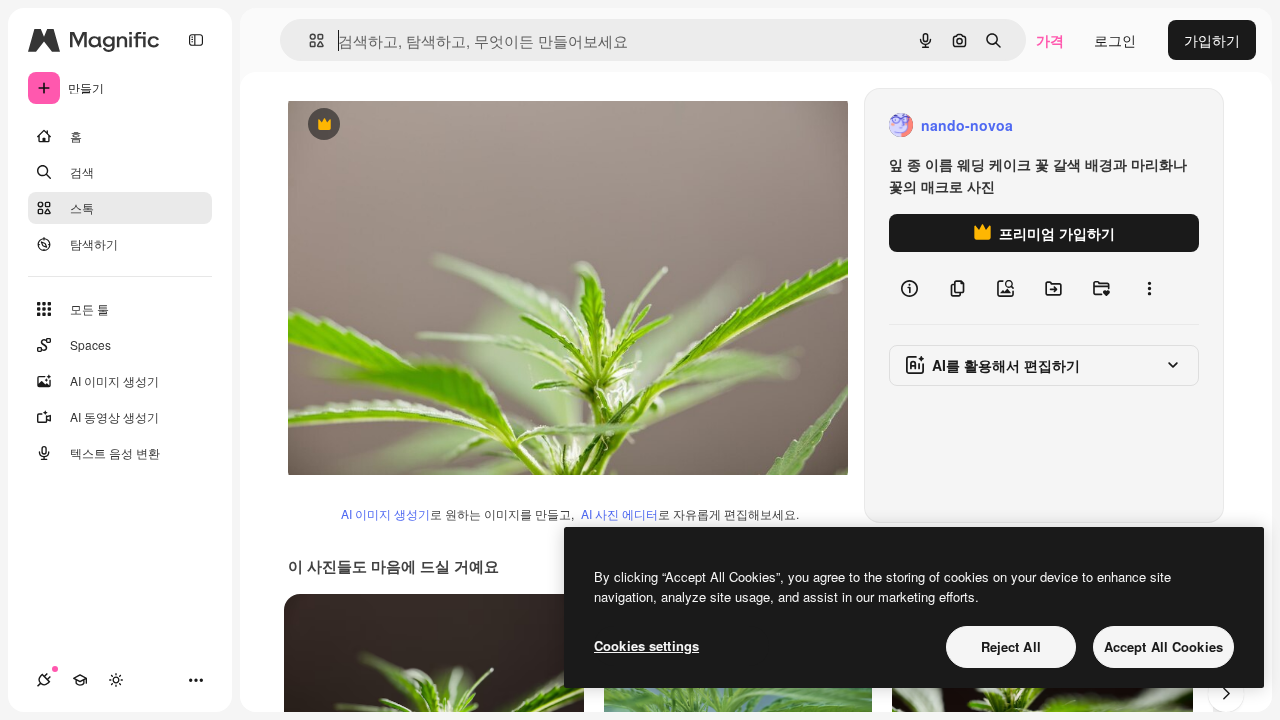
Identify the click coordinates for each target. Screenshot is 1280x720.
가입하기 (1212, 40)
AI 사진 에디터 (619, 513)
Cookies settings (646, 645)
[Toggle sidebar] (196, 40)
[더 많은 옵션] (1149, 288)
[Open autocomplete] (308, 40)
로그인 (1115, 40)
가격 (1050, 40)
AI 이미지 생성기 (385, 513)
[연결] (44, 680)
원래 (403, 125)
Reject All (1011, 646)
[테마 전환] (116, 680)
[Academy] (80, 680)
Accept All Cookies (1163, 646)
